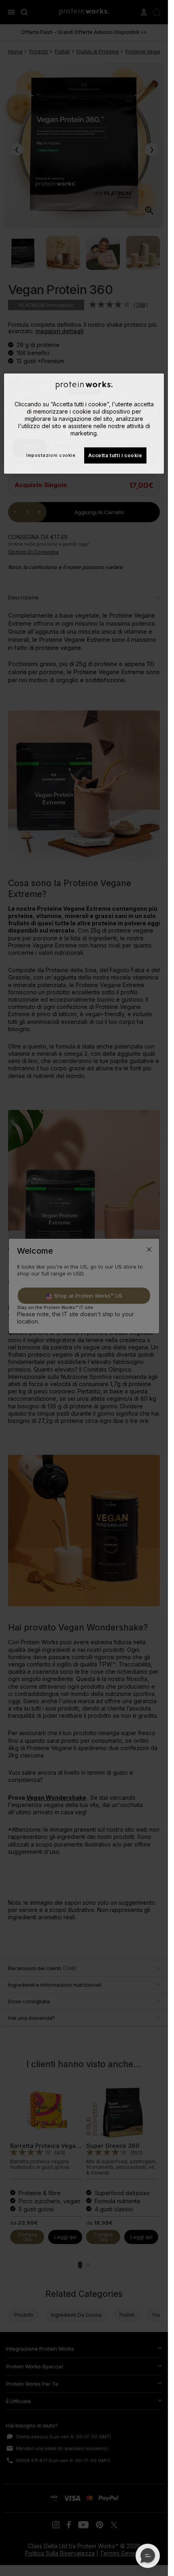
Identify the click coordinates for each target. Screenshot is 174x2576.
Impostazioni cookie (51, 455)
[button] (148, 2556)
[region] (84, 423)
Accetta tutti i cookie (115, 455)
